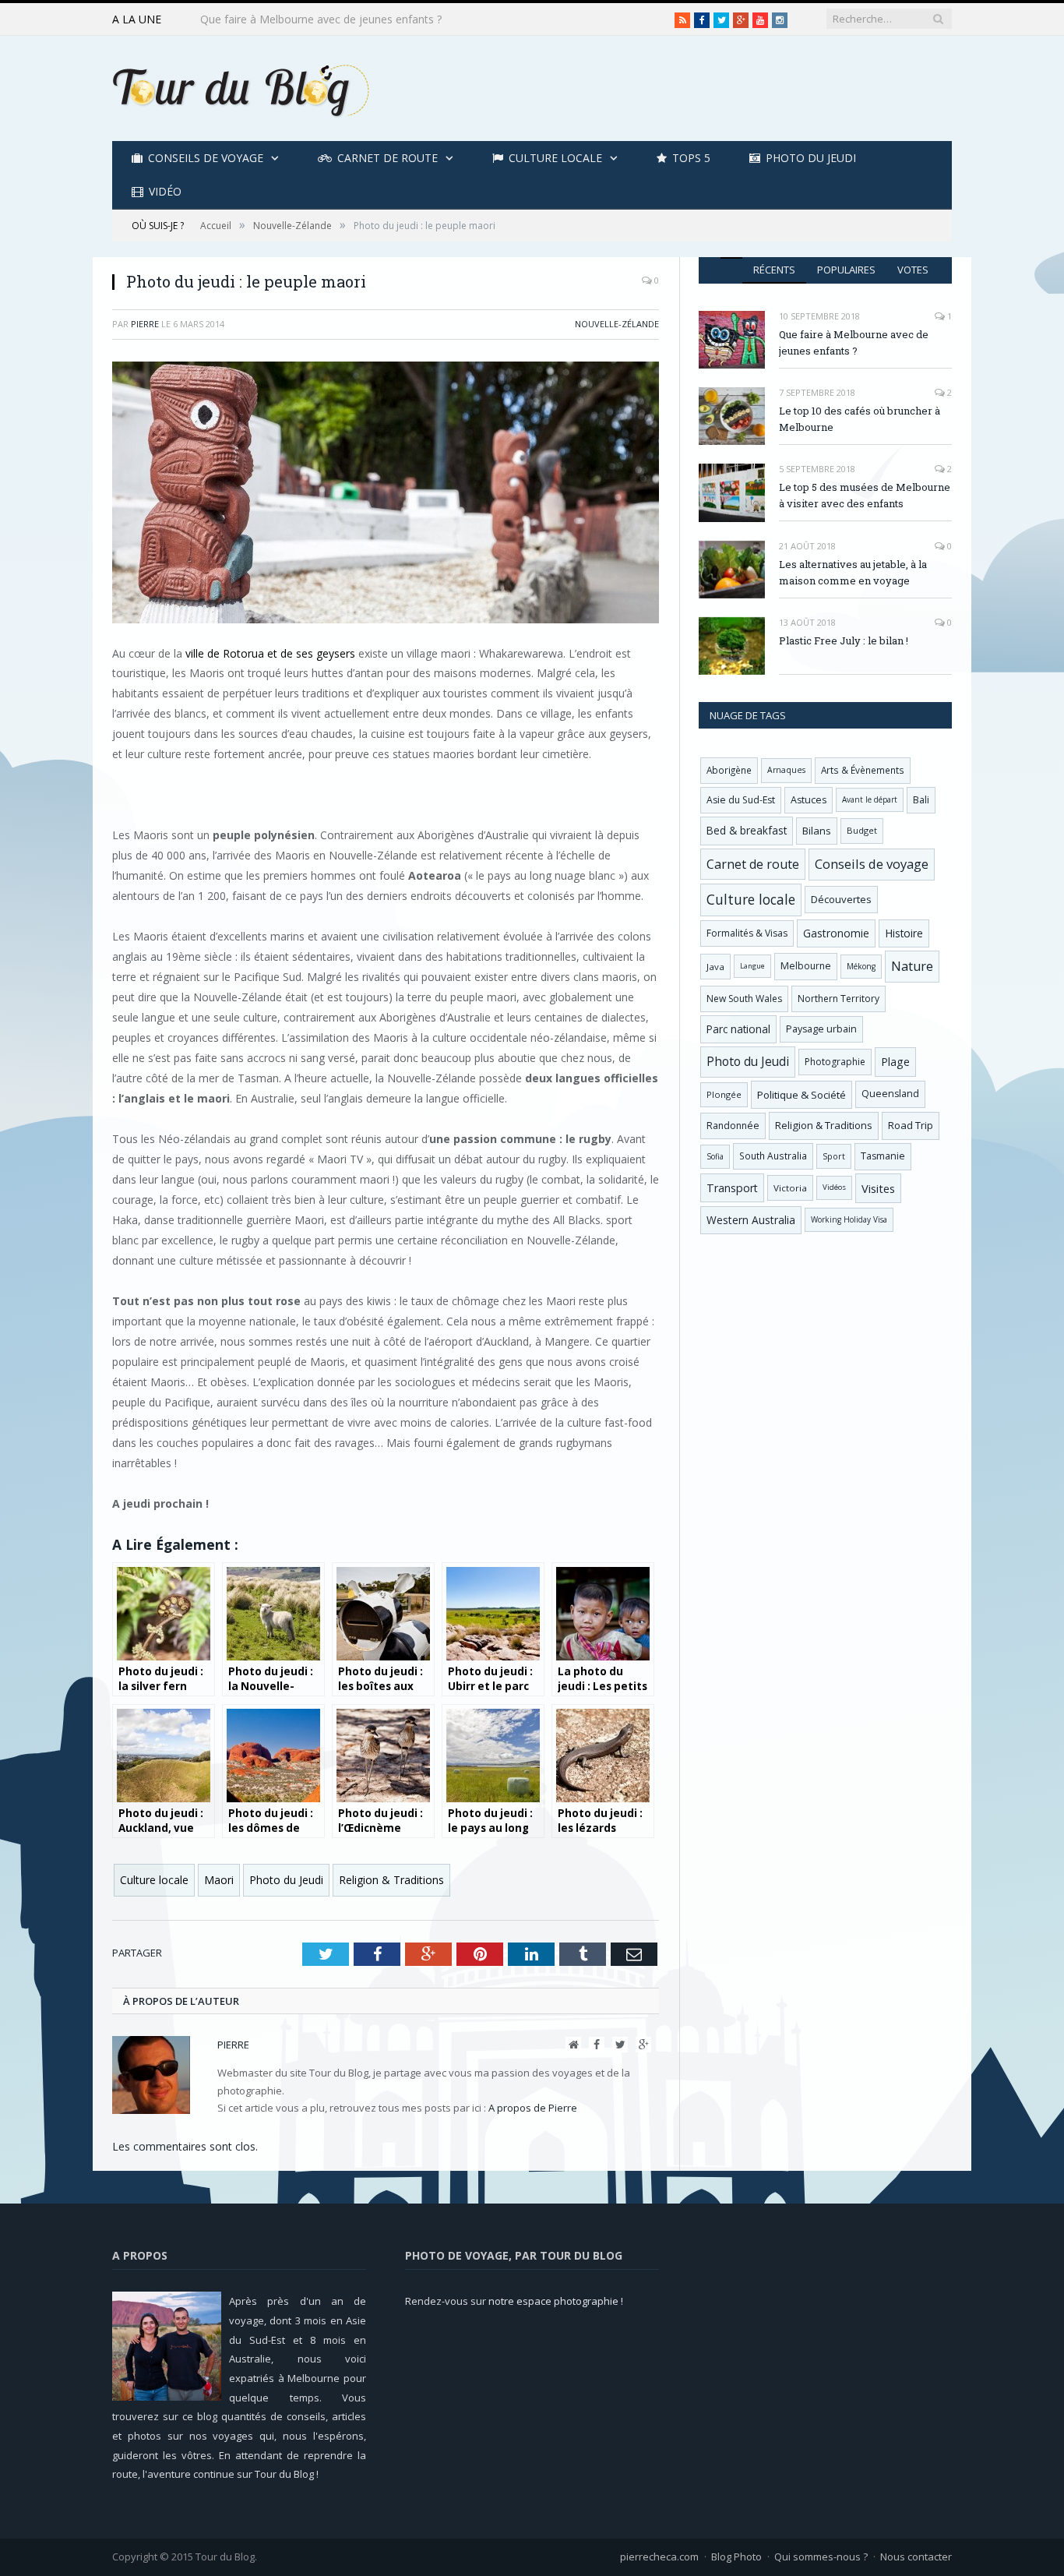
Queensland (890, 1094)
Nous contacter (916, 2557)
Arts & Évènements (863, 770)
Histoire (904, 933)
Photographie (835, 1062)
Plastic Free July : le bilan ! (844, 640)
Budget (862, 830)
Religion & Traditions (391, 1880)
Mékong (861, 966)
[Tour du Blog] (241, 88)
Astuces (809, 800)
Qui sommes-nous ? (821, 2557)
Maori (219, 1880)
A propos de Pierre (533, 2108)
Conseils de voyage (206, 158)
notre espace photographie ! (556, 2301)
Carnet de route (388, 158)
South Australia (773, 1156)
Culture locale (555, 158)
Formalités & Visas (747, 933)
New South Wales (744, 999)
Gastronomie (836, 933)
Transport (732, 1188)
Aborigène (729, 770)
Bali (921, 800)
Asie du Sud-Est (741, 800)
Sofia (715, 1156)
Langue (752, 966)
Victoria (790, 1188)
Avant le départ (870, 799)
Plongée (724, 1094)
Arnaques (786, 770)
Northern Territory (839, 999)
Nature (912, 966)
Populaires (846, 270)
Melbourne (806, 966)
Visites (878, 1188)
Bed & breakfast (747, 830)
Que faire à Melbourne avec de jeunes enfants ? (854, 342)
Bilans (817, 831)
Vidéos (834, 1187)
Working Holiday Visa (849, 1219)
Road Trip (911, 1125)
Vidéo (165, 191)
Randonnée (733, 1126)
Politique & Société (802, 1095)
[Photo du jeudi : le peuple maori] (386, 494)
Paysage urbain (821, 1029)
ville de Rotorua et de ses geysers (270, 653)
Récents (774, 270)
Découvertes (841, 899)
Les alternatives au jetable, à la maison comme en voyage (853, 572)
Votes (913, 270)
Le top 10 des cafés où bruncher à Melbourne (315, 19)
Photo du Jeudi (811, 158)
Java (715, 967)
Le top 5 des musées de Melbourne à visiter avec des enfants (865, 495)
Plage (895, 1062)
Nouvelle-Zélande (617, 324)
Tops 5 (691, 158)
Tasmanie (883, 1156)
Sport (834, 1156)
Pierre (145, 324)
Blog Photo (736, 2557)
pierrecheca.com (659, 2557)
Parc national (738, 1029)
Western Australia (751, 1220)
